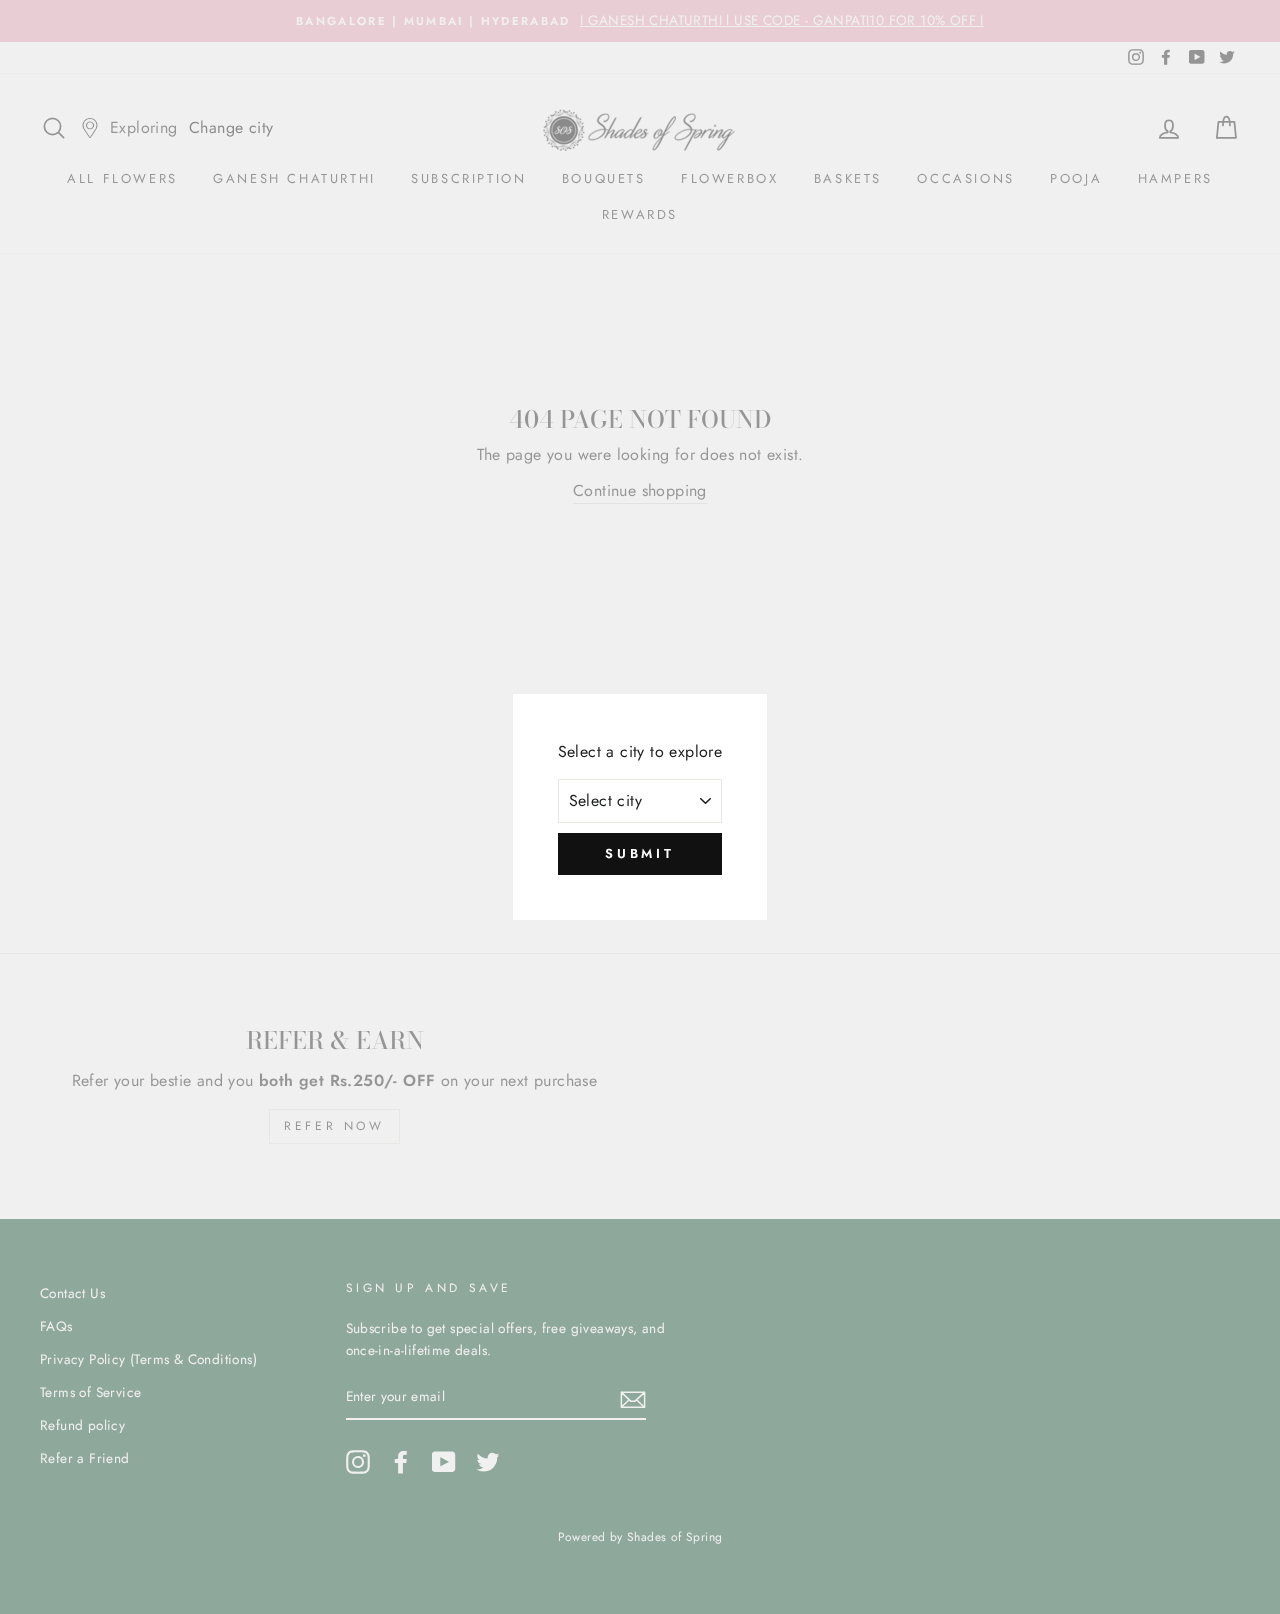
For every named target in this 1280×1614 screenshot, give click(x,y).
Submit (640, 853)
